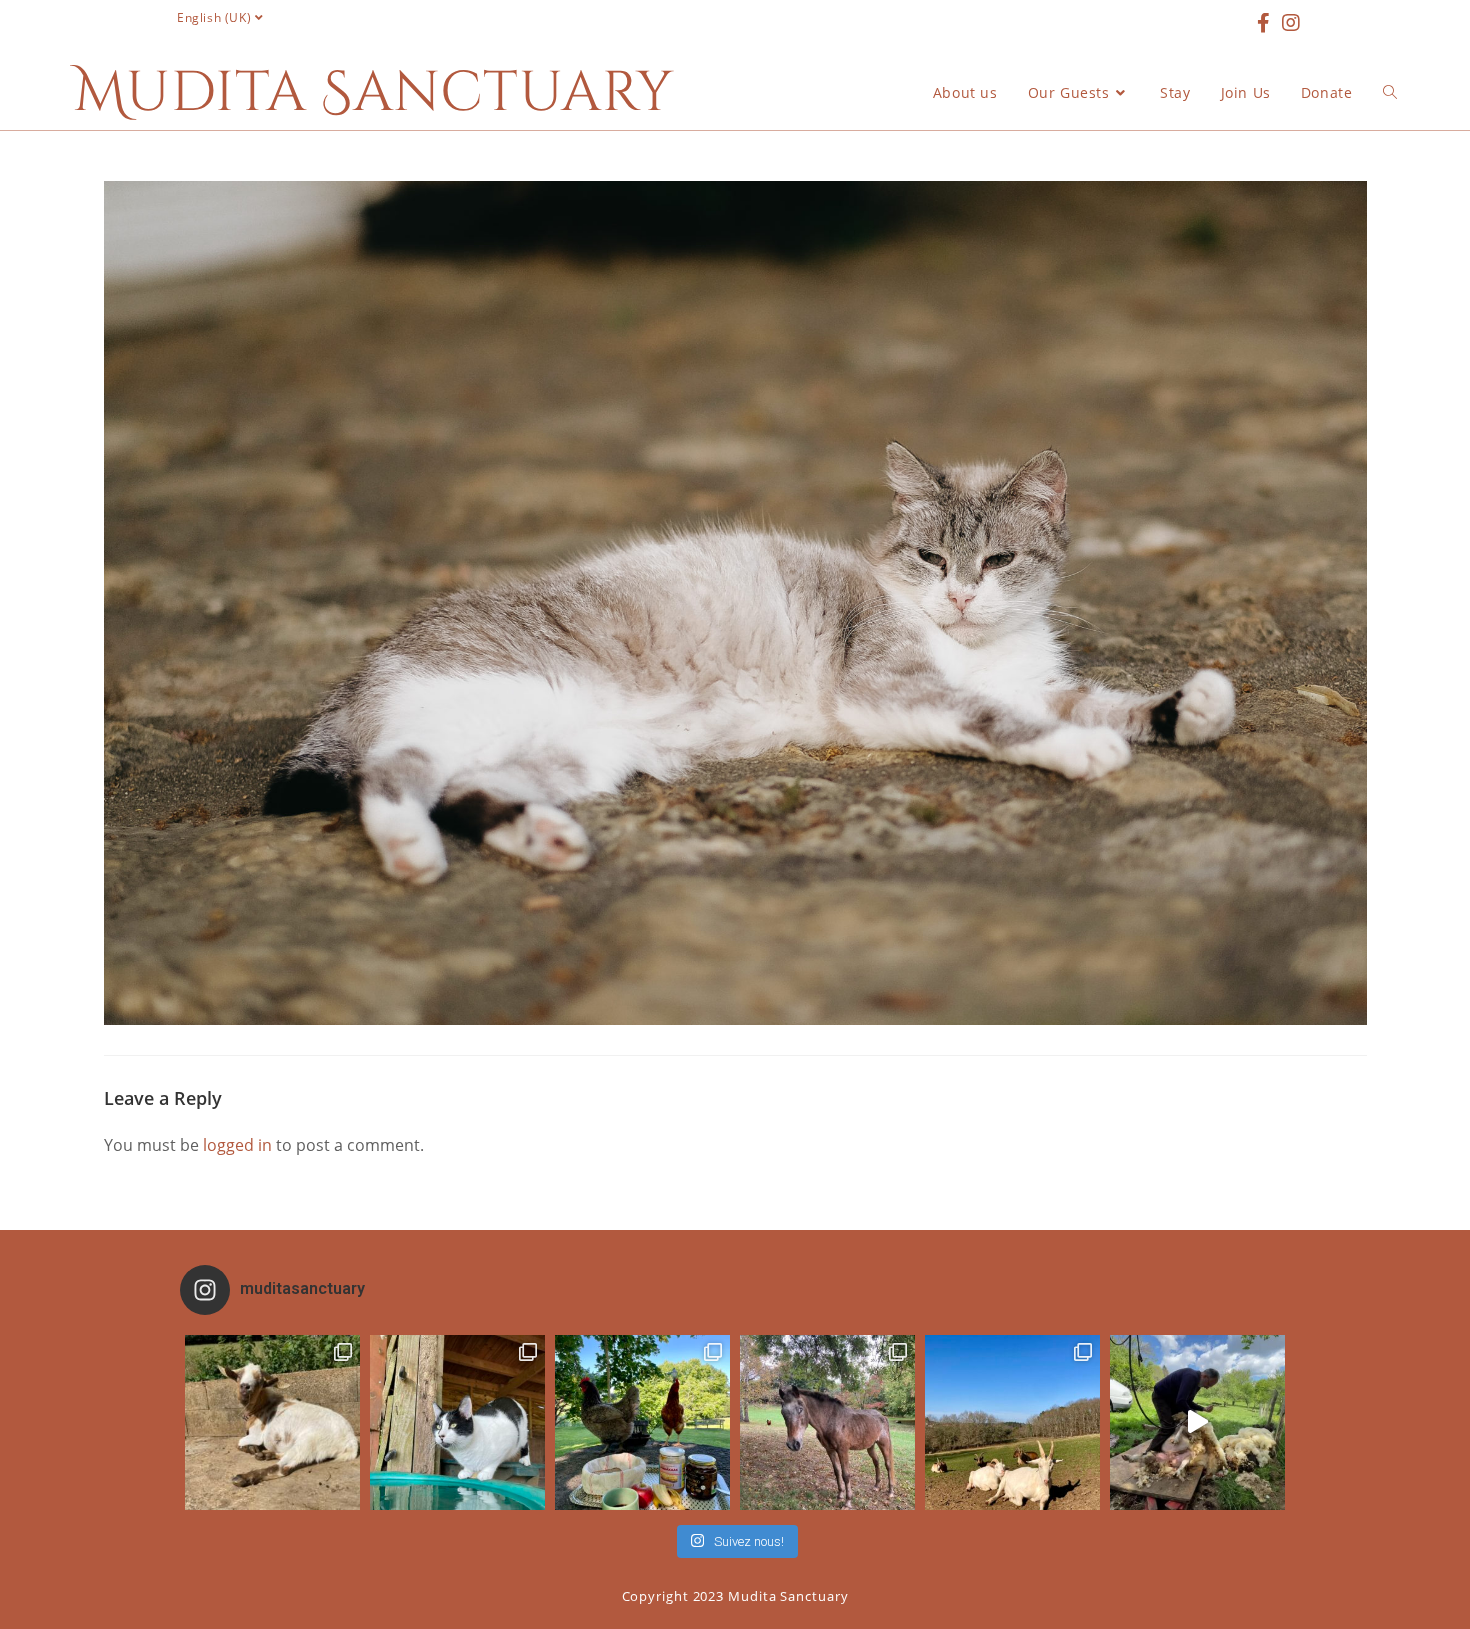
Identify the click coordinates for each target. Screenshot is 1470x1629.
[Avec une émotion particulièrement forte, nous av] (272, 1422)
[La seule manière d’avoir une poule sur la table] (642, 1422)
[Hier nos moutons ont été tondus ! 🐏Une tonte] (1197, 1422)
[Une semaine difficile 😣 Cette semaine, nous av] (1012, 1422)
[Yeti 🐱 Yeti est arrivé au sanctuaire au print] (457, 1422)
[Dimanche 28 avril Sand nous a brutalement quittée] (827, 1422)
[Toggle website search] (1390, 93)
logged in (237, 1145)
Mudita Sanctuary (374, 93)
